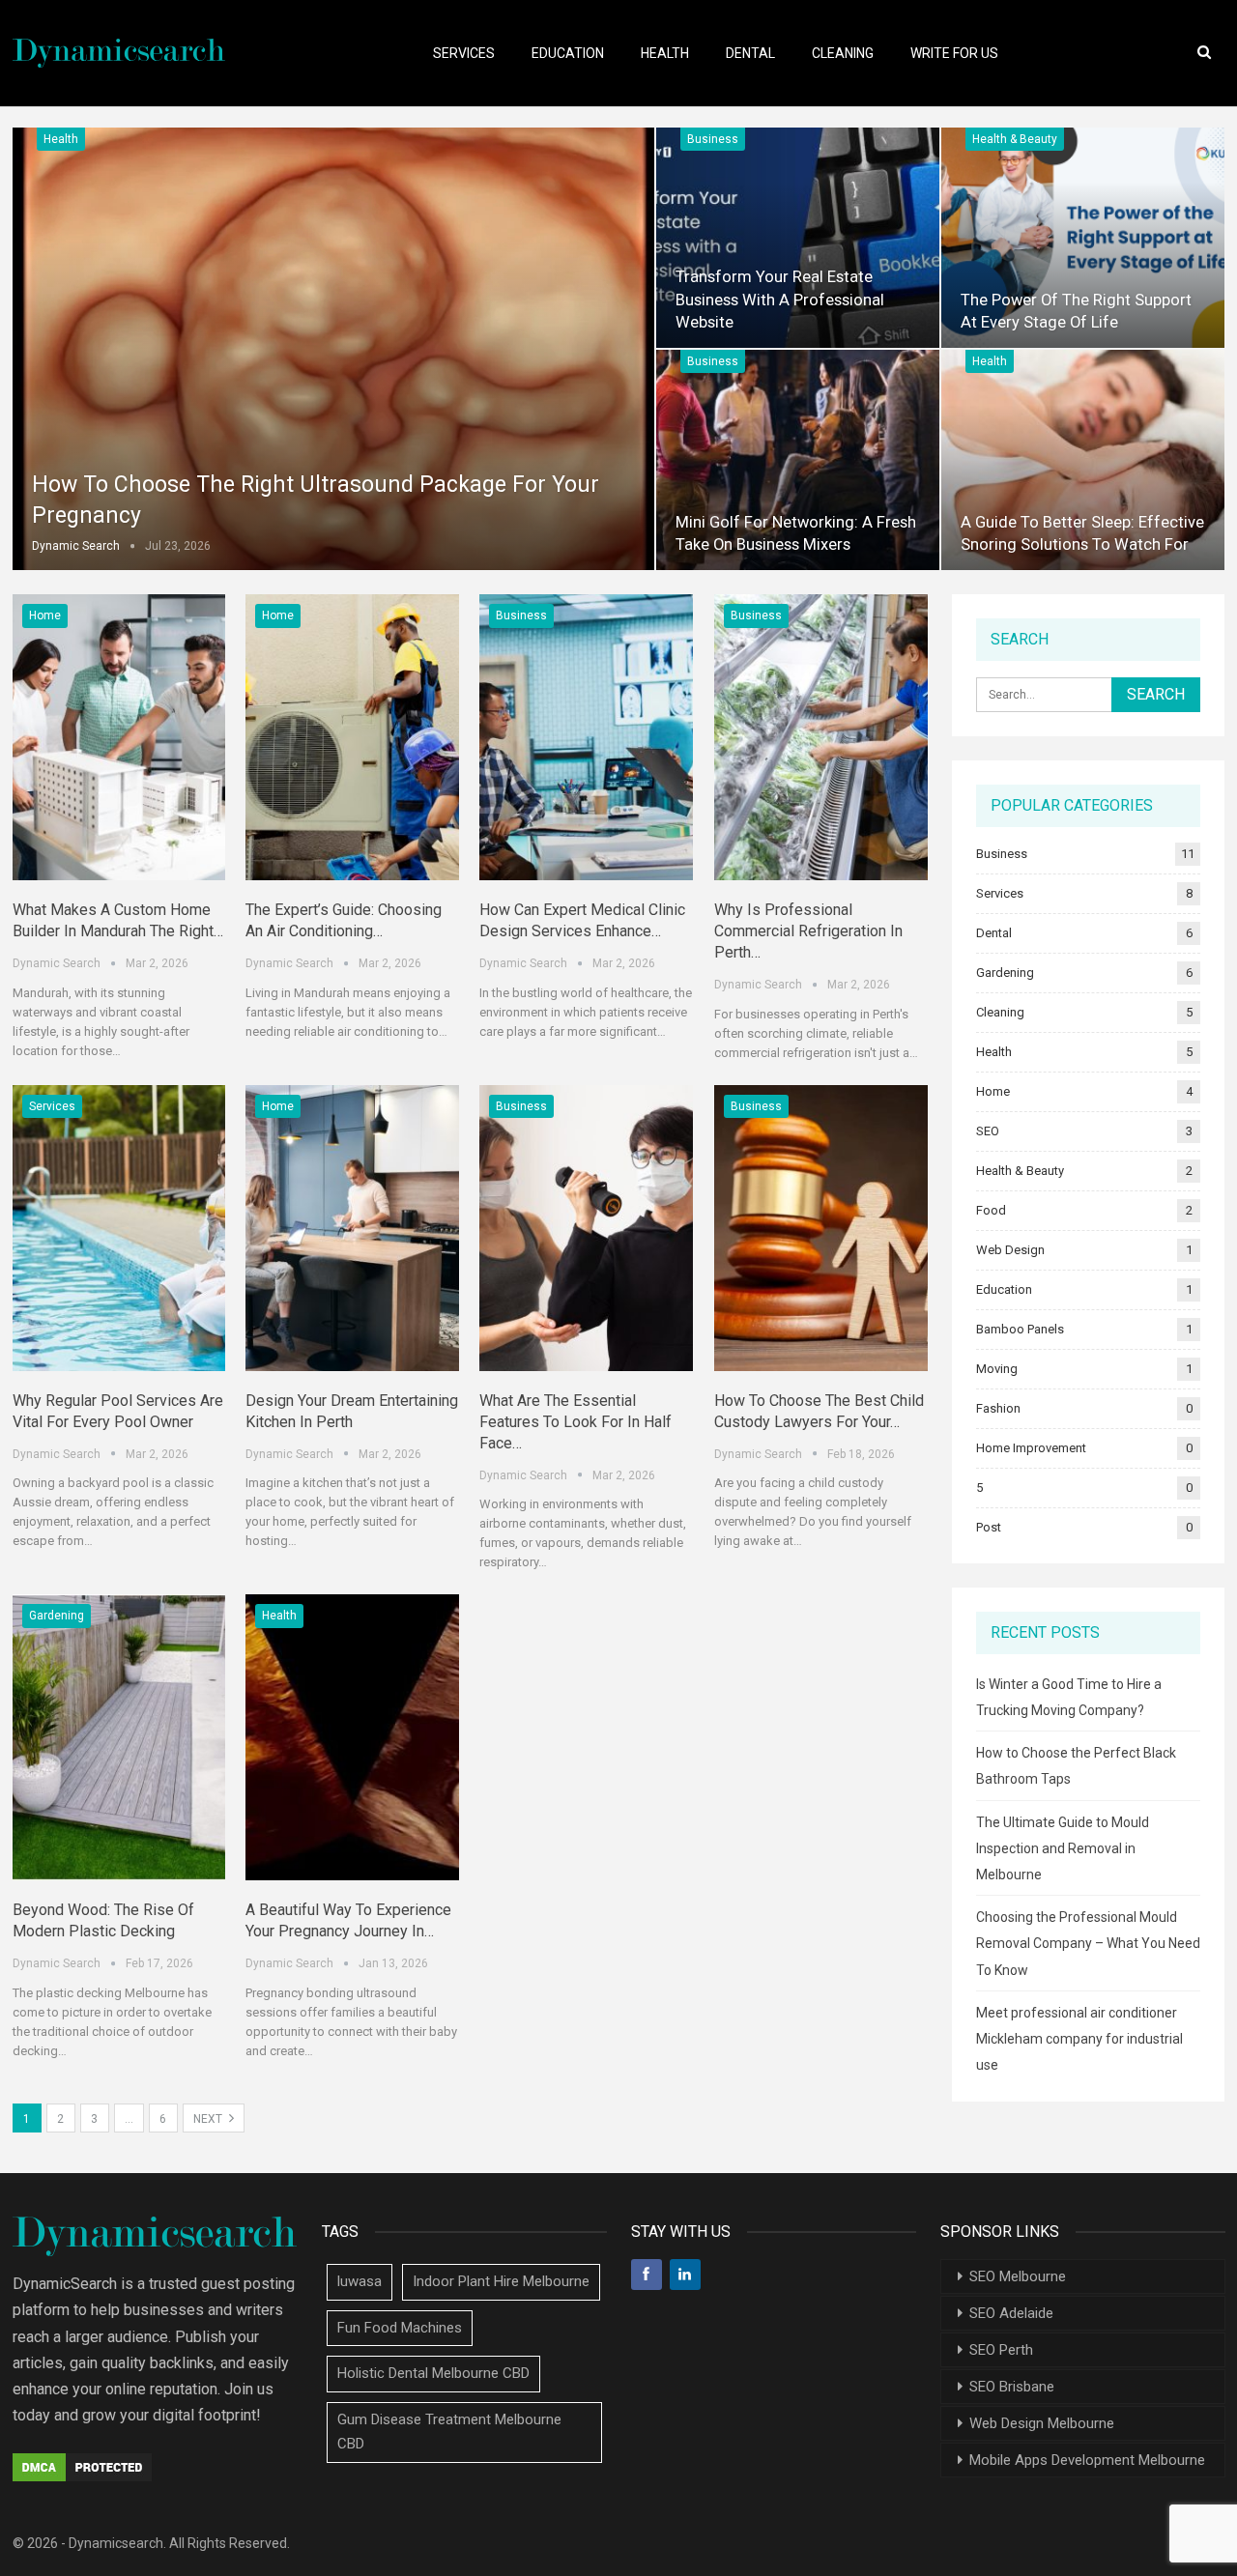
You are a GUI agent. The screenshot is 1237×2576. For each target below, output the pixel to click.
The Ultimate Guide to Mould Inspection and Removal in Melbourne (1063, 1848)
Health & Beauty (1015, 139)
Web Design (1010, 1250)
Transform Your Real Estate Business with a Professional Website (780, 299)
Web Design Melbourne (1042, 2423)
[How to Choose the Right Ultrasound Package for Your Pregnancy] (333, 349)
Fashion (998, 1408)
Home (45, 615)
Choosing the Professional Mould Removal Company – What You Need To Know (1088, 1943)
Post (989, 1527)
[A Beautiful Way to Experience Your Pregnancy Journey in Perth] (352, 1737)
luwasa (360, 2281)
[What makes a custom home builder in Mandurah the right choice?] (119, 737)
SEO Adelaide (1011, 2313)
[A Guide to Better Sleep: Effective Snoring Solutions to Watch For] (1083, 460)
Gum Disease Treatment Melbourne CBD (449, 2432)
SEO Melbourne (1018, 2276)
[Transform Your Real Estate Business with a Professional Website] (798, 238)
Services (464, 53)
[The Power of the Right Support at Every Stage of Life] (1083, 238)
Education (568, 53)
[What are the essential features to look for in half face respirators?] (586, 1228)
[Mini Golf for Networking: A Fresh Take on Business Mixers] (798, 460)
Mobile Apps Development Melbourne (1087, 2460)
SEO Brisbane (1012, 2387)
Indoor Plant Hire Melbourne (501, 2281)
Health (665, 53)
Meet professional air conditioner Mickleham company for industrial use (1079, 2039)
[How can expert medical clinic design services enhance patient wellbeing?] (586, 737)
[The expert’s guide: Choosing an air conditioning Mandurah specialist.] (352, 737)
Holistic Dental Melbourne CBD (433, 2373)
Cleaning (843, 53)
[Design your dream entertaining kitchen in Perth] (352, 1228)
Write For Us (954, 53)
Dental (750, 53)
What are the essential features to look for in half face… (575, 1422)
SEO (988, 1131)
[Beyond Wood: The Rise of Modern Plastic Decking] (119, 1737)
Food (991, 1210)
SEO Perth (1001, 2350)
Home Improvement (1031, 1448)
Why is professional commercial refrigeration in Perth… (808, 931)
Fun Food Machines (400, 2328)
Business (713, 139)
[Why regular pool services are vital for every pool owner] (119, 1228)
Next (209, 2119)
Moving (997, 1369)
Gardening (57, 1616)
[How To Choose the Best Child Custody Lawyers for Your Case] (821, 1228)
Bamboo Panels (1020, 1329)
